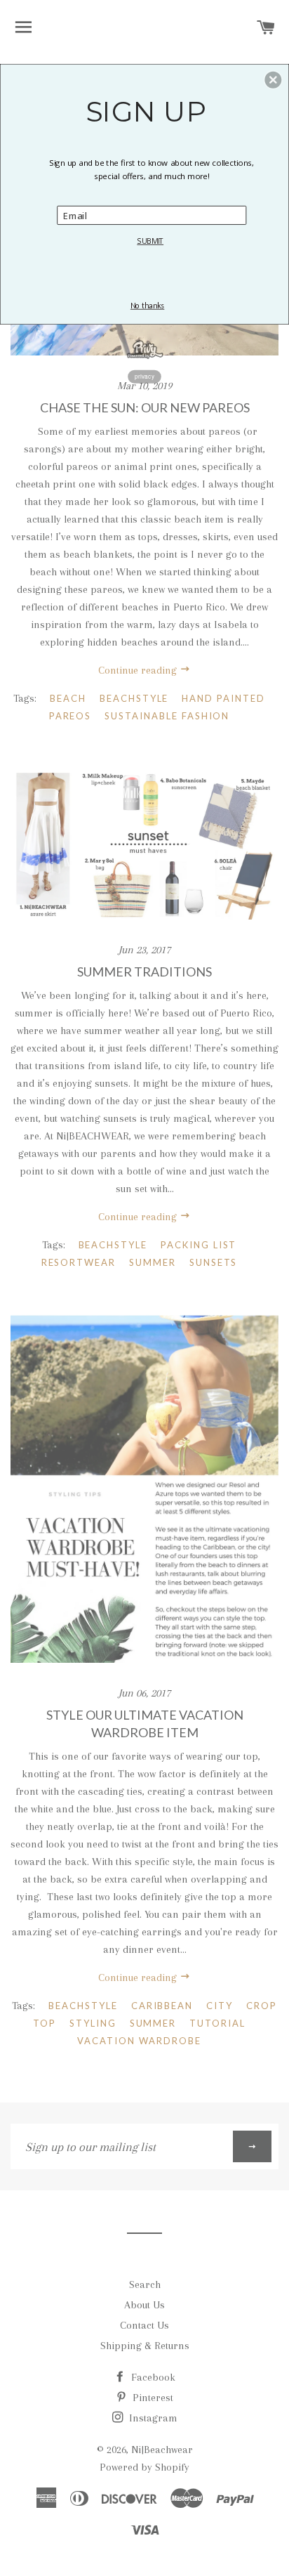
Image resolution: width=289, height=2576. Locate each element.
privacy (144, 376)
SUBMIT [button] (150, 241)
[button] (273, 79)
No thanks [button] (147, 305)
